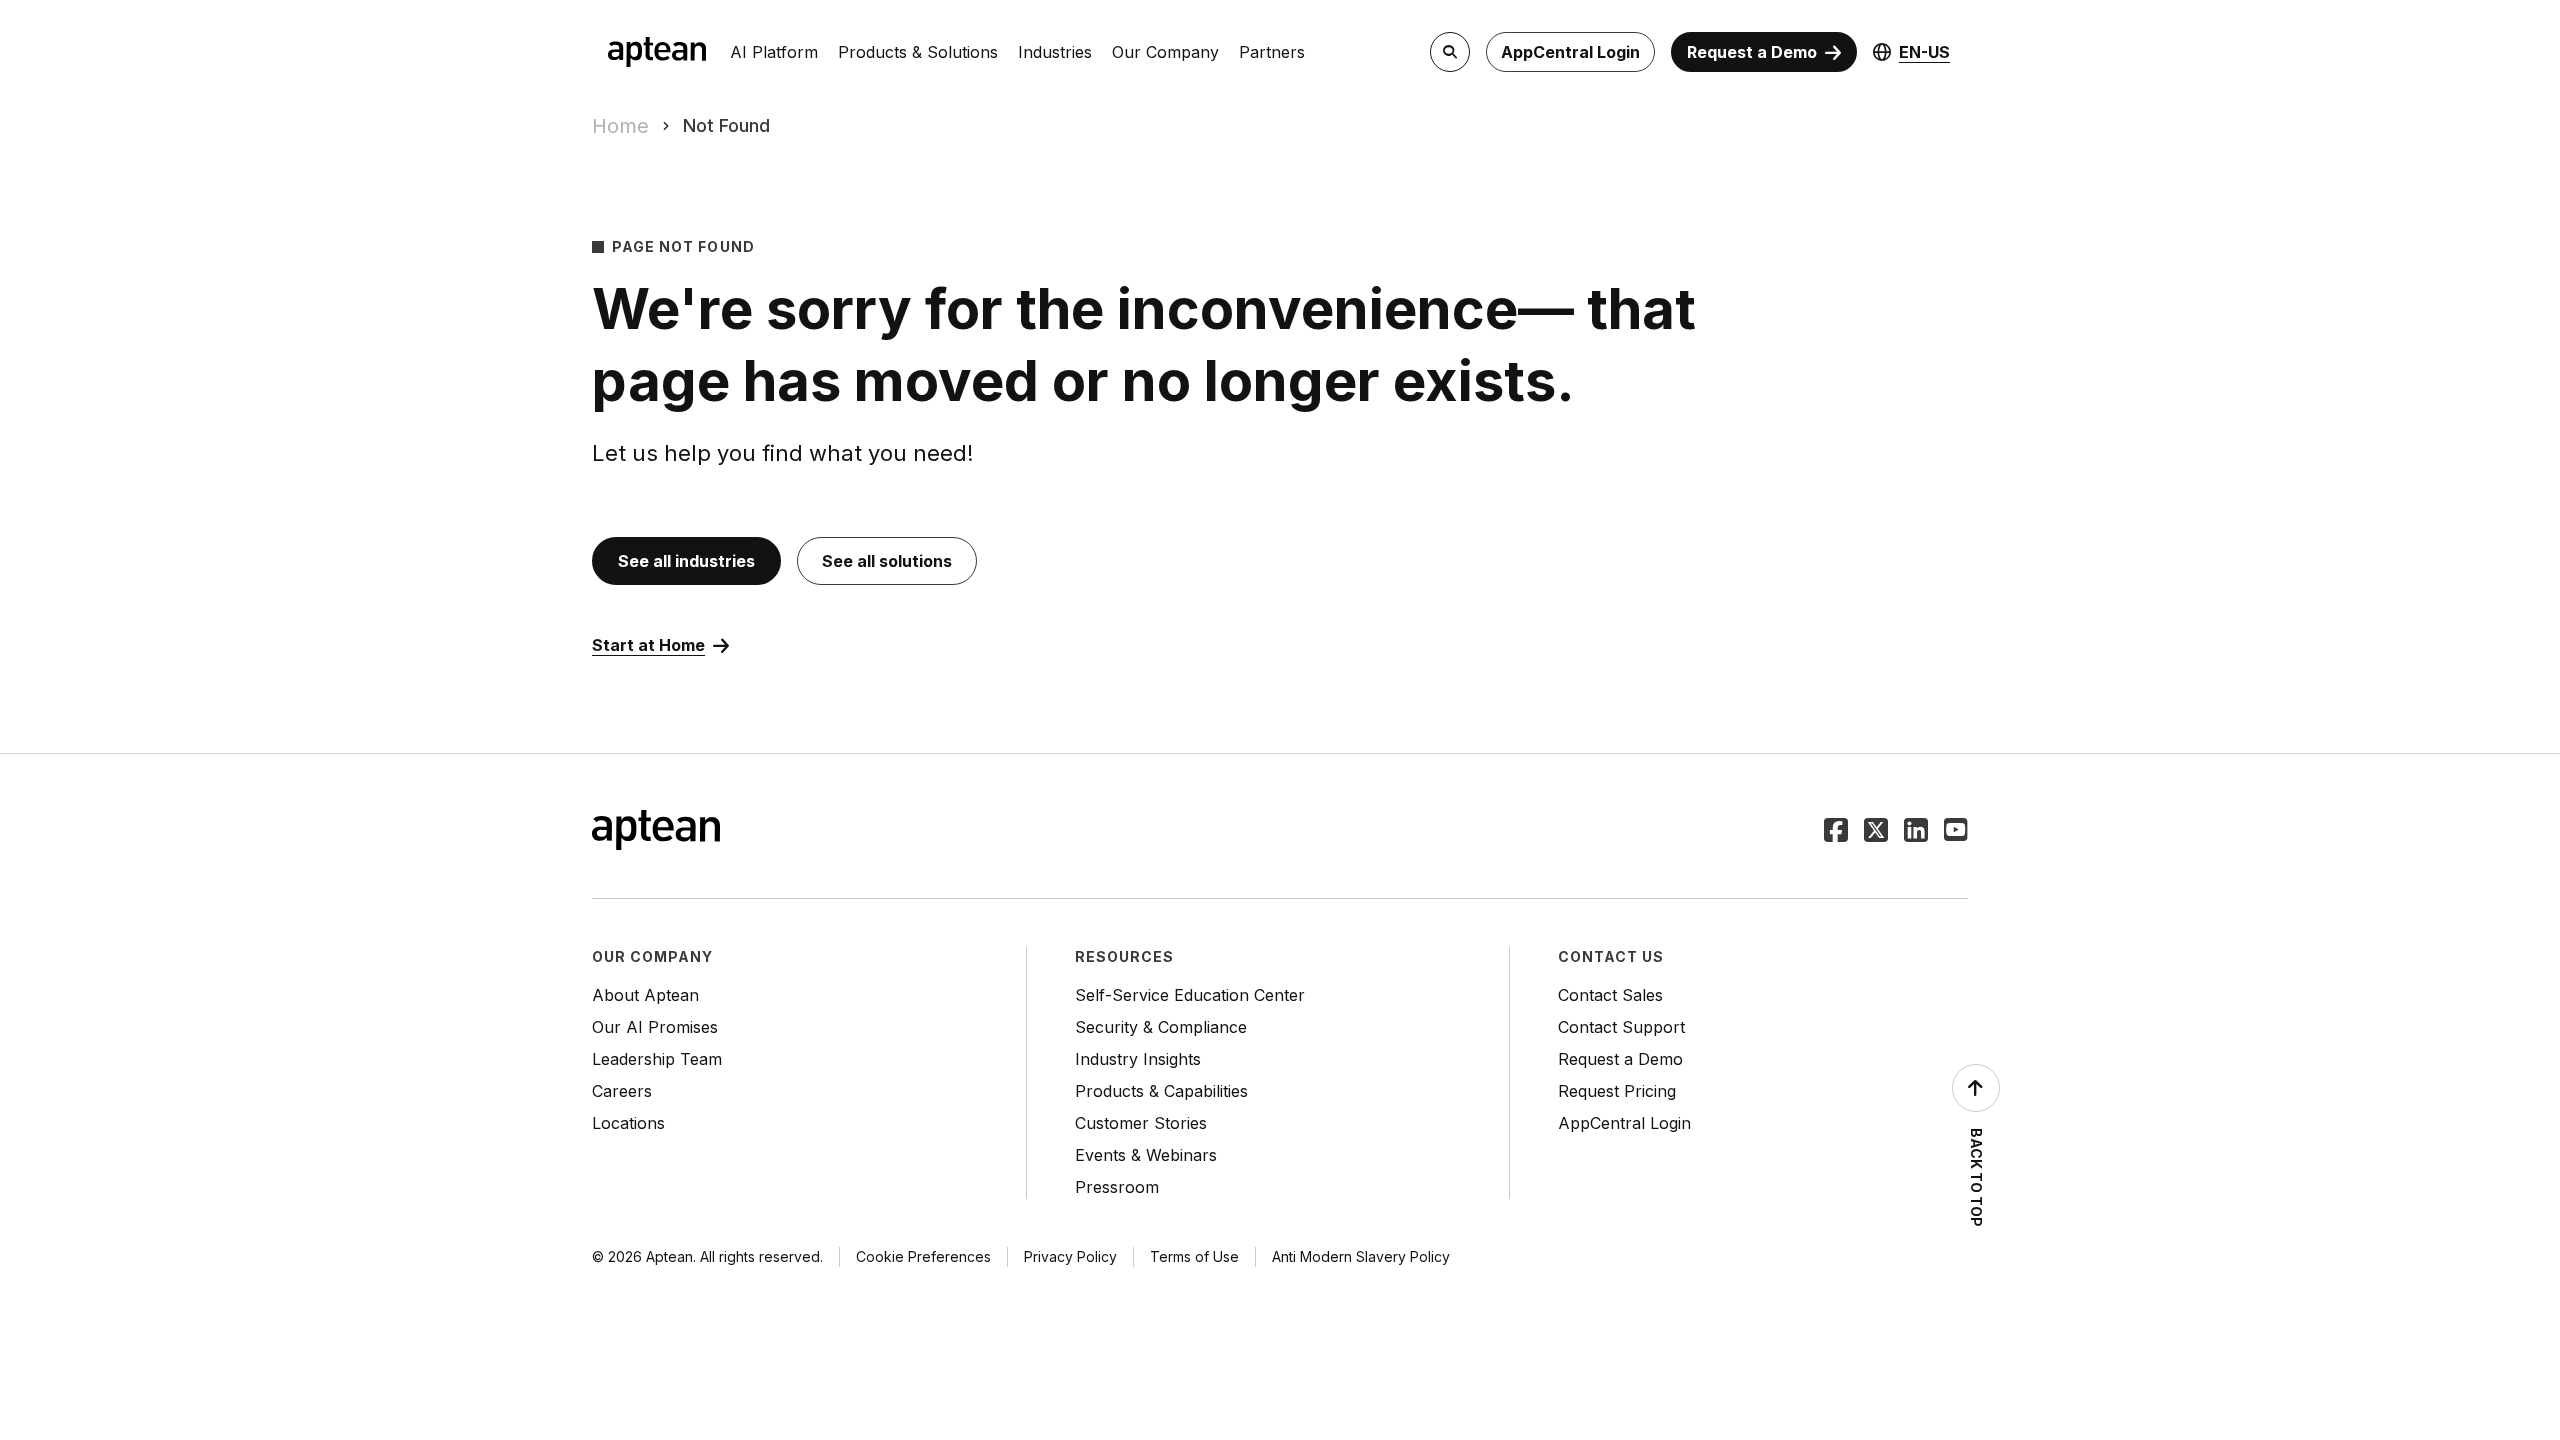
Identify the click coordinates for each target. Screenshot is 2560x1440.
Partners (1272, 52)
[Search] (1450, 52)
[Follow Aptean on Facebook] (1836, 832)
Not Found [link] (726, 125)
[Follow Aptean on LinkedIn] (1916, 832)
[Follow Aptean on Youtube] (1956, 832)
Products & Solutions (918, 52)
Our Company (1165, 52)
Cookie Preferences (923, 1256)
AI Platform (774, 52)
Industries (1055, 52)
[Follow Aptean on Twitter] (1876, 832)
